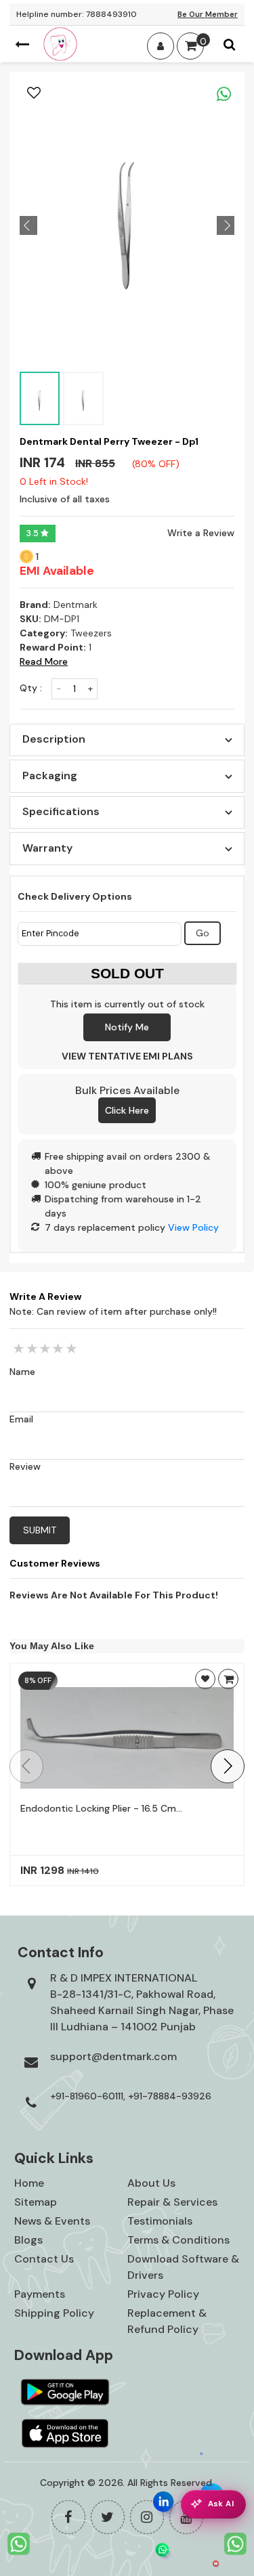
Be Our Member (208, 14)
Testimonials (160, 2221)
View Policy (193, 1227)
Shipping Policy (54, 2313)
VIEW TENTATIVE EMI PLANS (127, 1056)
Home (29, 2183)
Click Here (127, 1110)
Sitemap (36, 2202)
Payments (40, 2294)
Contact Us (44, 2259)
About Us (151, 2183)
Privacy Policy (163, 2294)
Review (25, 1466)
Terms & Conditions (178, 2240)
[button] (228, 1766)
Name (22, 1372)
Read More (44, 661)
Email (21, 1419)
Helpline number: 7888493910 (77, 14)
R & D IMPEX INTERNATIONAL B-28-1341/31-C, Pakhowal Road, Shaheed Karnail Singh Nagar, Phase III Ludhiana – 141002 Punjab (142, 2002)
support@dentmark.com (113, 2056)
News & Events (52, 2221)
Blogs (28, 2240)
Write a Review (201, 533)
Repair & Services (172, 2202)
